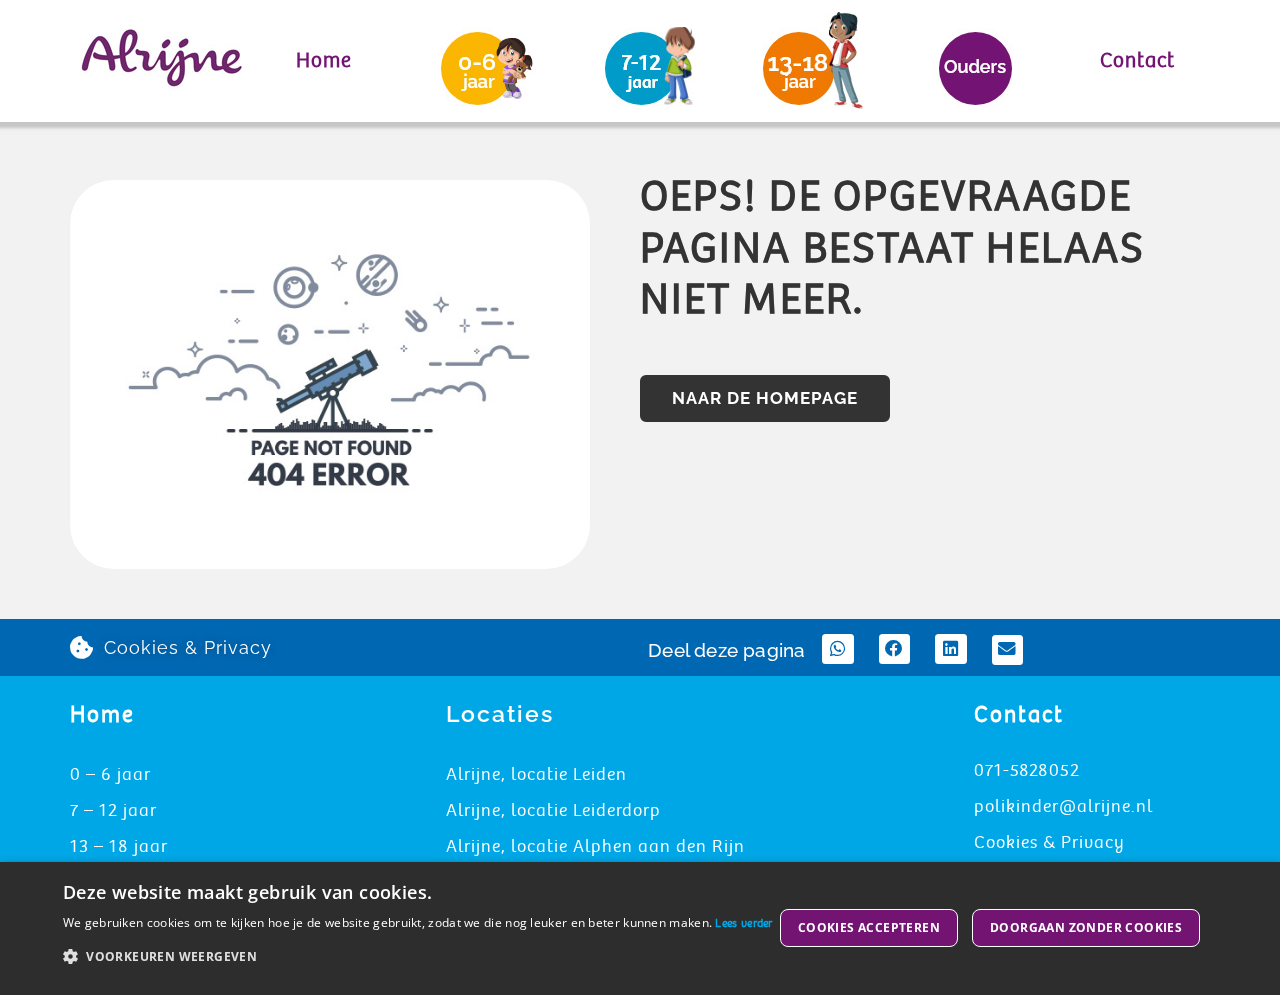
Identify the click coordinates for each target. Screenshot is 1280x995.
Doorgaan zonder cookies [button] (1086, 927)
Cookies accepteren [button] (869, 927)
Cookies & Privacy (1049, 842)
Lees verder (743, 923)
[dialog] (640, 928)
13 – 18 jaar (119, 846)
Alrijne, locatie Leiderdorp (553, 810)
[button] (838, 648)
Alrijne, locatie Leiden (536, 774)
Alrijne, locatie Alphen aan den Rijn (595, 846)
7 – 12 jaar (113, 810)
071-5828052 (1027, 770)
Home (324, 60)
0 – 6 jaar (110, 774)
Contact (1137, 60)
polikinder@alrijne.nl (1063, 806)
